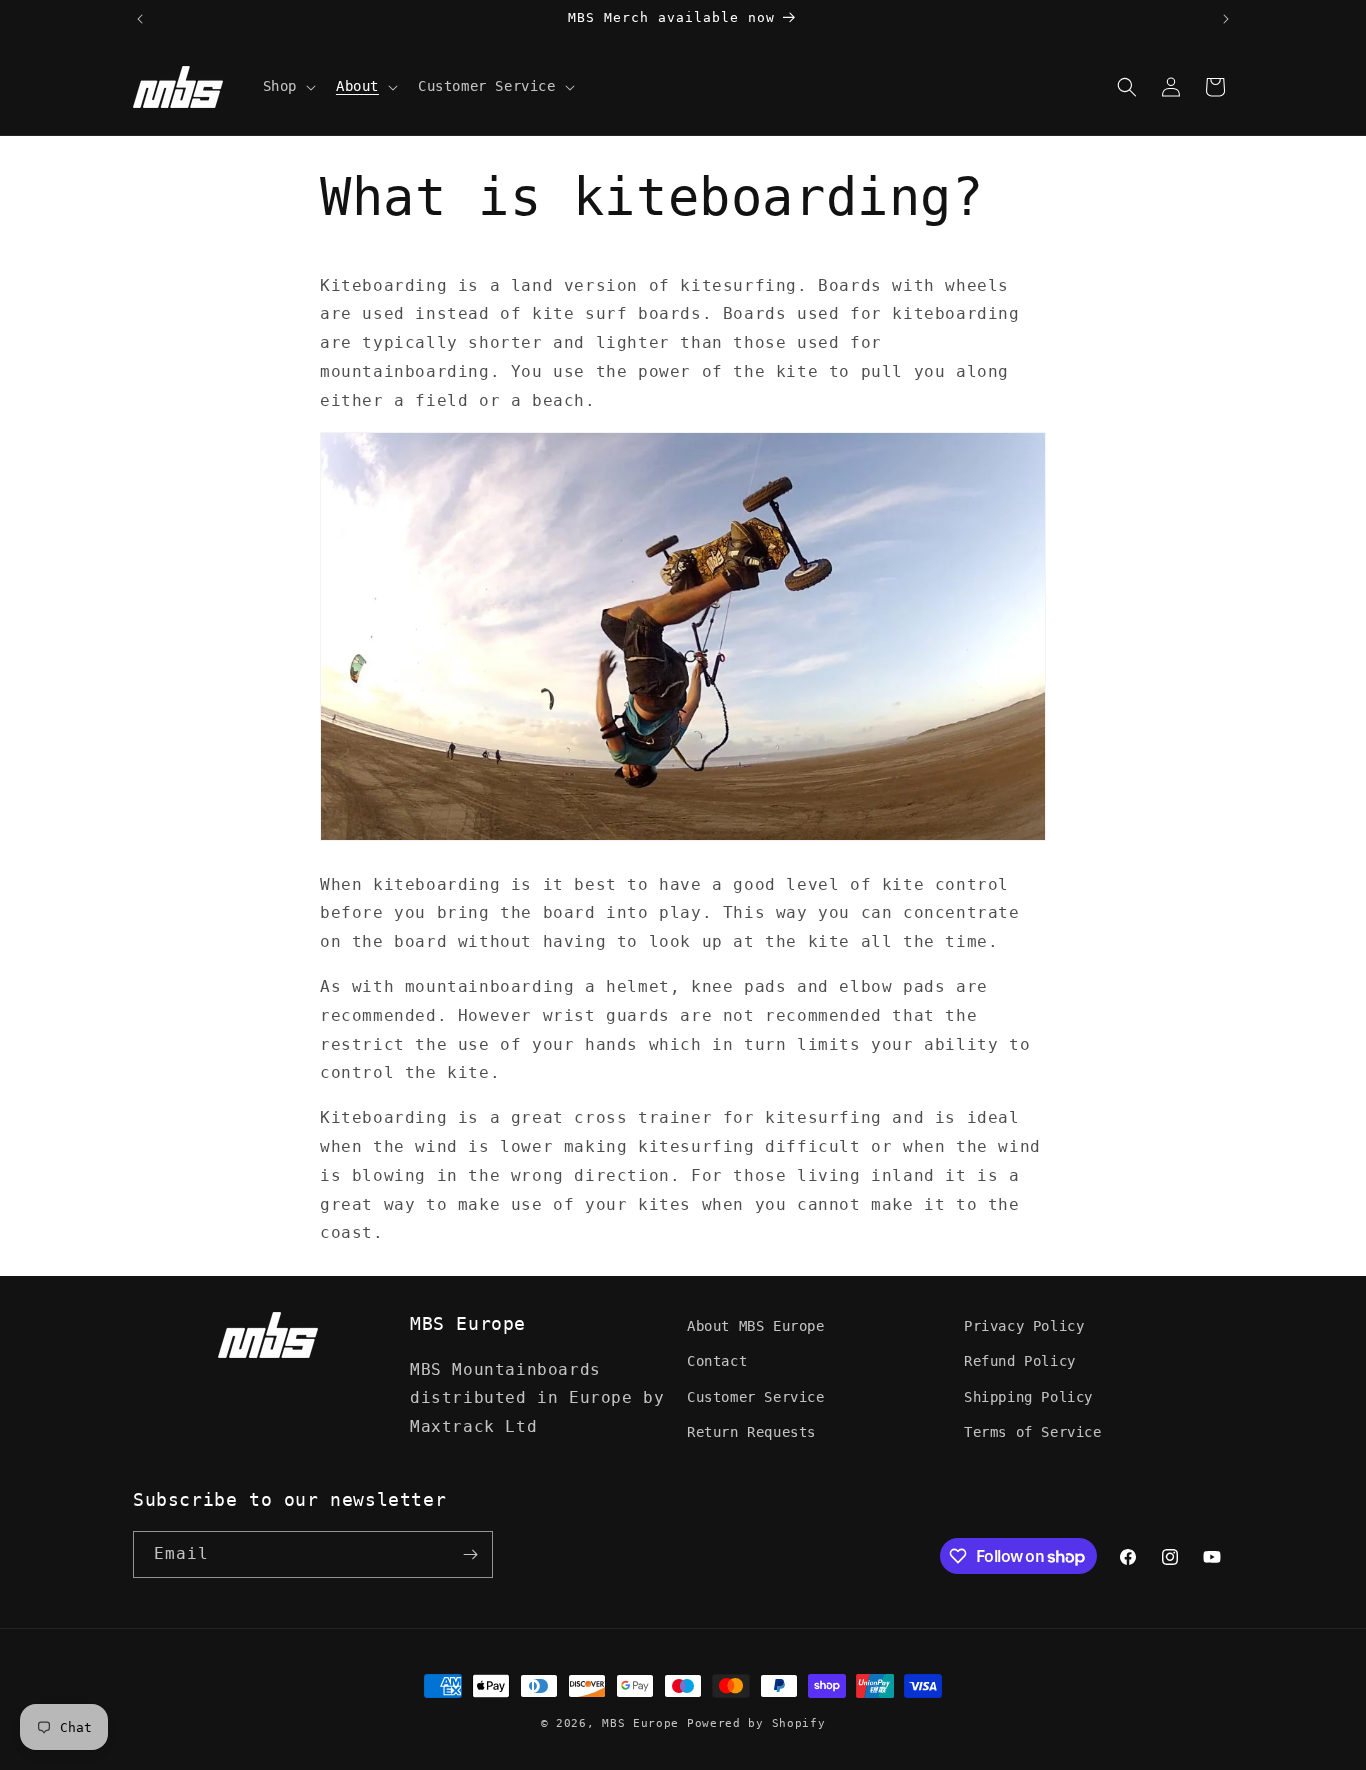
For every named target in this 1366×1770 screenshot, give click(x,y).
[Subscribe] (470, 1554)
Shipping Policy (1028, 1397)
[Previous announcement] (140, 19)
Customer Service (756, 1397)
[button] (287, 86)
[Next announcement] (1226, 19)
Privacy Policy (1024, 1326)
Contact (717, 1361)
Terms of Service (1033, 1432)
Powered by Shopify (756, 1723)
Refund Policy (1020, 1361)
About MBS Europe (756, 1326)
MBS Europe (640, 1723)
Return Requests (751, 1432)
